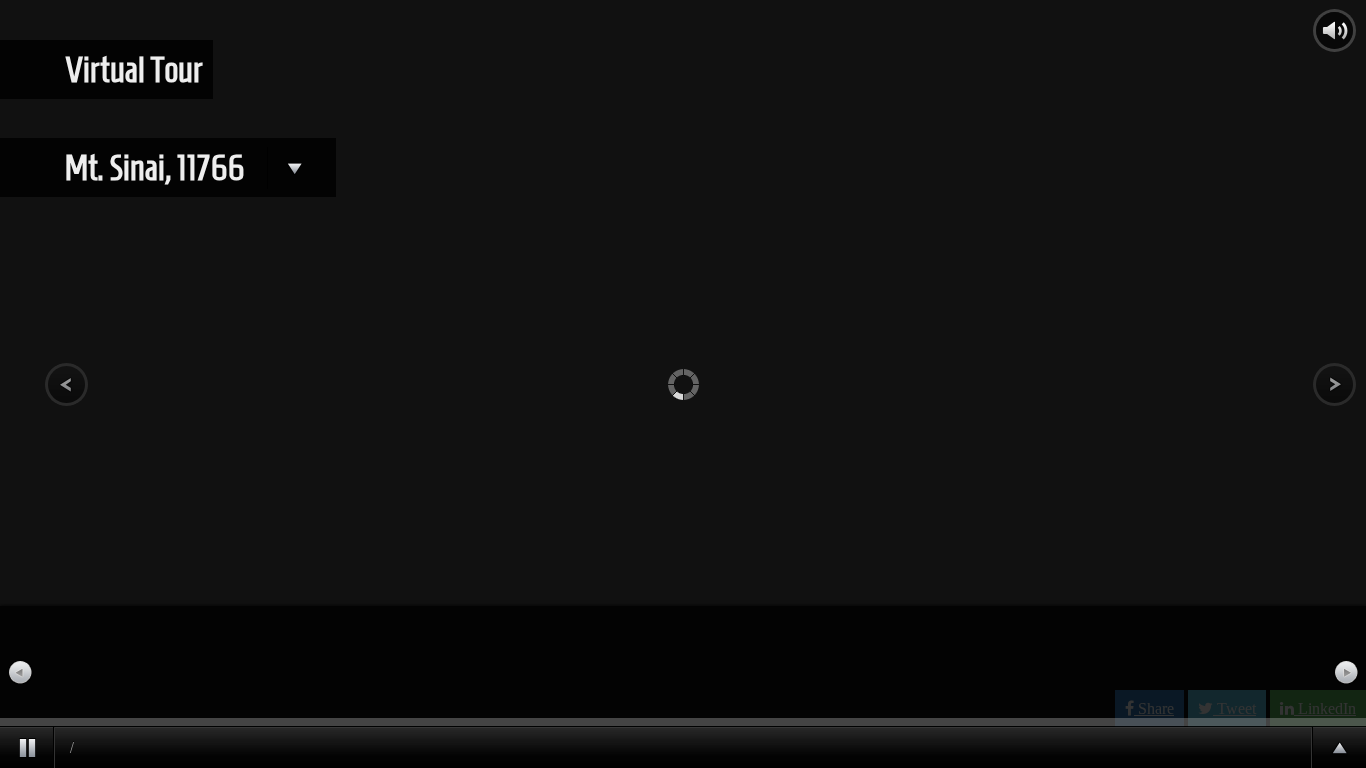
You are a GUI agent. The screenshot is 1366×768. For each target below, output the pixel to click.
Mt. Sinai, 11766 (157, 167)
